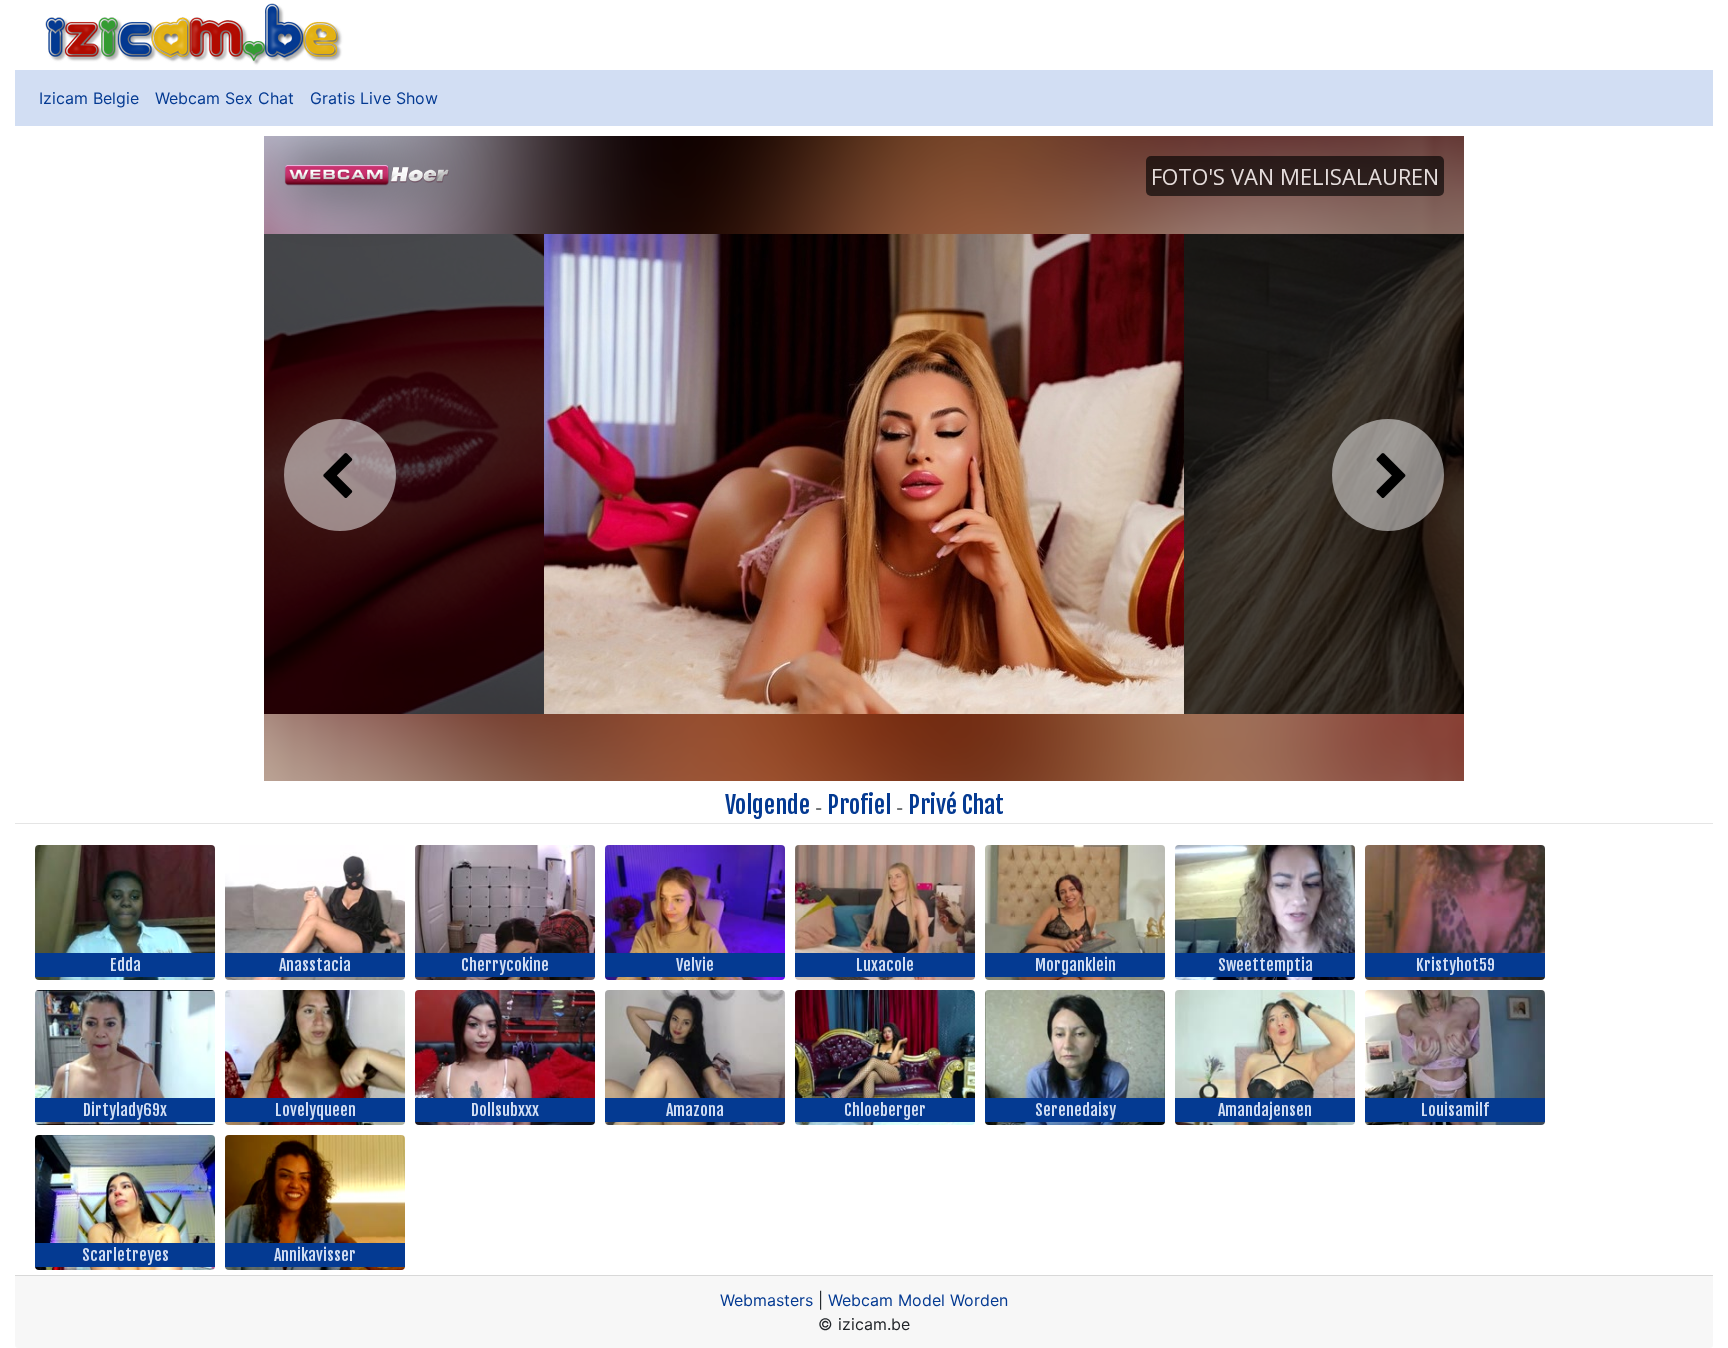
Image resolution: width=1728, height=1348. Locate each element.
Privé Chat (956, 805)
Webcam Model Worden (918, 1300)
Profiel (859, 805)
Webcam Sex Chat (224, 98)
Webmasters (766, 1300)
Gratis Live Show (374, 98)
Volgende (767, 805)
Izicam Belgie (89, 98)
